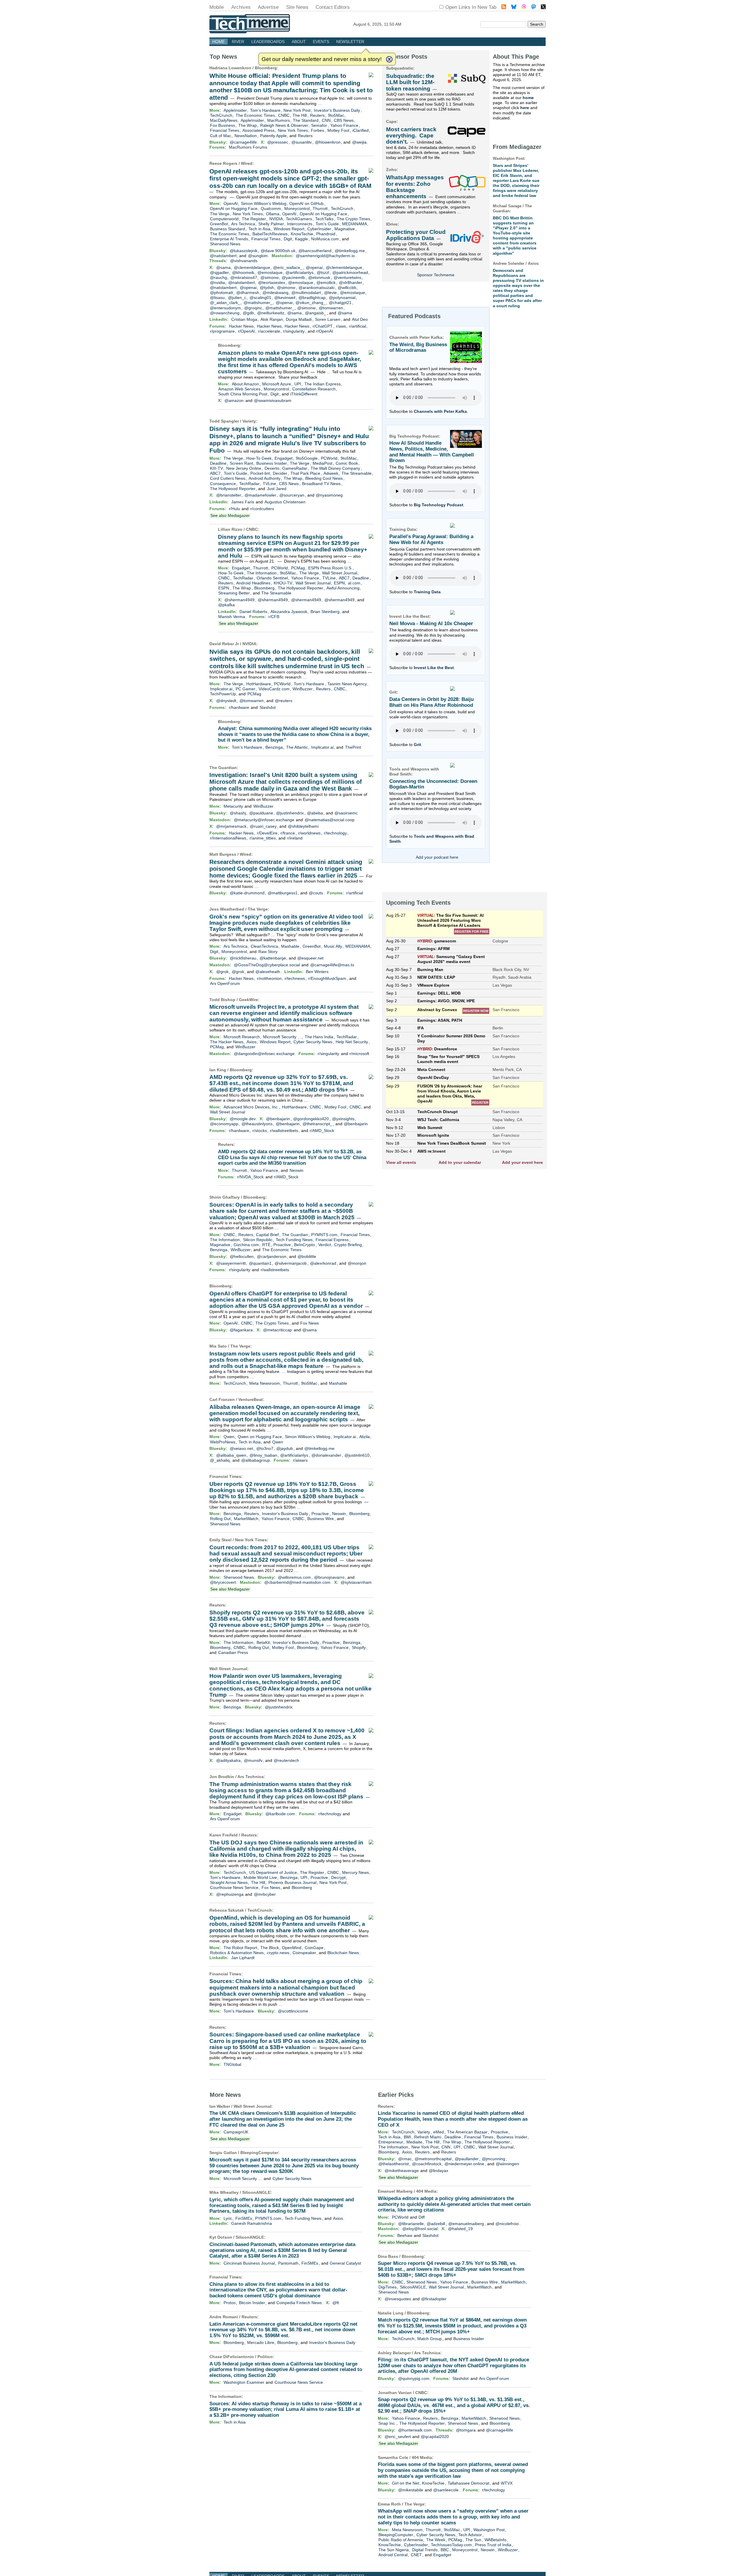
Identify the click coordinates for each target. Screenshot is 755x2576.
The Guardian (223, 768)
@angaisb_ (316, 313)
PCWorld (329, 458)
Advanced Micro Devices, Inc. (251, 1107)
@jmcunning (494, 2159)
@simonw (270, 277)
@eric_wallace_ (288, 267)
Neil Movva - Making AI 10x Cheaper (431, 624)
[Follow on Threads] (524, 8)
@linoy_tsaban (263, 1455)
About (299, 42)
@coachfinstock (427, 2164)
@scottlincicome (293, 2011)
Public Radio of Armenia (401, 2540)
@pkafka (226, 605)
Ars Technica (243, 224)
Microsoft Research (242, 1037)
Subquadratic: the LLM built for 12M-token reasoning (410, 82)
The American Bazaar (467, 2132)
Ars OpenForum (225, 983)
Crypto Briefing (348, 1245)
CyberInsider (319, 229)
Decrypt (338, 1877)
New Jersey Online (244, 468)
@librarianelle (411, 2224)
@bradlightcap (312, 298)
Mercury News (356, 1872)
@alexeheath (268, 972)
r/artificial (358, 326)
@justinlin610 (357, 1455)
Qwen (229, 1437)
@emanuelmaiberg (466, 2224)
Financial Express (332, 1240)
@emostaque (270, 272)
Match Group (430, 2339)
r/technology (335, 833)
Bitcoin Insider (252, 2303)
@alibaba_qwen (231, 1455)
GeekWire (248, 1000)
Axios (252, 1042)
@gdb (248, 313)
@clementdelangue (252, 267)
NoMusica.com (325, 239)
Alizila (365, 1437)
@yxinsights (343, 1119)
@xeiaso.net (241, 1448)
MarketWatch (246, 1519)
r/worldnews (309, 833)
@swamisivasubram (273, 400)
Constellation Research (314, 389)
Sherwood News (225, 244)
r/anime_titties (263, 838)
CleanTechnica (264, 946)
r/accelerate (269, 331)
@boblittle (307, 1256)
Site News (297, 7)
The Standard (306, 120)
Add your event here (522, 1162)
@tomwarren (331, 308)
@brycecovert (223, 1582)
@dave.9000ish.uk (278, 251)
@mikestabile (411, 2490)
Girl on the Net (406, 2483)
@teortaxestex (272, 282)
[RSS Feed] (504, 8)
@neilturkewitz (271, 313)
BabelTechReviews (270, 234)
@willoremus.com (294, 1577)
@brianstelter (229, 495)
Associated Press (258, 130)
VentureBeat (251, 1399)
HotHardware (259, 684)
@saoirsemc (346, 813)
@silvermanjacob (291, 1263)
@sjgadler (219, 272)
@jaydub (285, 1448)
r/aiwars (300, 1460)
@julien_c (237, 298)
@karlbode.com (280, 1814)
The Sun (473, 2540)
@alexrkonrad (323, 1263)
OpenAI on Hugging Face (234, 208)
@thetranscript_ (317, 1124)
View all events (401, 1162)
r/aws (341, 326)
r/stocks (260, 1131)
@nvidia (218, 282)
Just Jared (277, 489)
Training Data (427, 592)
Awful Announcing (343, 588)
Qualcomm (271, 208)
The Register (254, 219)
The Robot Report (240, 1948)
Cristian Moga (244, 319)
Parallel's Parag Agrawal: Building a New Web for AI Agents (431, 539)
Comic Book (347, 463)
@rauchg (219, 277)
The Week (436, 2540)
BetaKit (263, 1642)
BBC (445, 2550)
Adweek (331, 473)
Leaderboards (268, 42)
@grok (222, 972)
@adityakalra (228, 1760)
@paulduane (261, 813)
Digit (288, 239)
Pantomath (288, 2263)
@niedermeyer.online (464, 2164)
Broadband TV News (321, 484)
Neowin (297, 1170)
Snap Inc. (387, 2423)
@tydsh (267, 287)
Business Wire (321, 1519)
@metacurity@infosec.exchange (264, 820)
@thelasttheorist (394, 2164)
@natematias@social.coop (330, 820)
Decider (280, 473)
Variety (249, 421)
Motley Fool (338, 130)
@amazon (234, 400)
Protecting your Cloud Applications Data (416, 235)
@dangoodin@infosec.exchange (264, 1054)
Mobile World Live (260, 1877)
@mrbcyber (265, 1894)
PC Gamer (246, 689)
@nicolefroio (507, 2224)
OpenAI (231, 203)
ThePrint (353, 747)
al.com (354, 583)
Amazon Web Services (239, 389)
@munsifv (253, 1760)
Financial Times (225, 130)
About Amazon (245, 384)
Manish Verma (232, 617)
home (528, 98)
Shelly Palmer (271, 224)
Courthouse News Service (234, 1887)
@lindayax (439, 2171)
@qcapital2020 (435, 2437)
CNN (326, 120)
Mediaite (414, 2142)
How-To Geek (259, 458)
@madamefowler (260, 495)
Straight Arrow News (229, 1882)
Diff (422, 2217)
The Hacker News (227, 1042)
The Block (270, 1948)
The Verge (220, 214)
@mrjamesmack (231, 826)
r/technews (295, 978)
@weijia (359, 142)
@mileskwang (275, 293)
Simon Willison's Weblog (264, 203)
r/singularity (294, 331)
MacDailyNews (224, 120)
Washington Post (489, 2530)
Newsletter (350, 42)
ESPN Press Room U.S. (330, 568)
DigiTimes (388, 2287)
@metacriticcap (278, 1330)
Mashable (290, 946)
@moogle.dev (243, 1119)
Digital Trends (425, 2550)
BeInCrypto (305, 1245)
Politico (265, 2357)
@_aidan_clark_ (225, 303)
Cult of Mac (221, 136)
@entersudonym (225, 308)
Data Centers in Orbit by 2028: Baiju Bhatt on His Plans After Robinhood (431, 702)
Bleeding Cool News (324, 478)
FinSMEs (244, 2218)
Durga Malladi (299, 319)
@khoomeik (243, 272)
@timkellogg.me (350, 251)
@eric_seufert (398, 2437)
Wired (247, 163)
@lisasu (217, 298)
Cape (391, 121)
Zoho (391, 170)
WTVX (507, 2483)
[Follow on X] (543, 8)
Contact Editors (333, 7)
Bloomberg (266, 68)
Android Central (393, 2555)
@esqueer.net (310, 958)
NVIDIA (276, 219)
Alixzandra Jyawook (289, 612)
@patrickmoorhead (350, 272)
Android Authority (265, 478)
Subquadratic (400, 68)
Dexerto (272, 468)
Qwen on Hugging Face (260, 1437)
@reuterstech (286, 1760)
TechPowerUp (223, 694)
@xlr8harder (351, 282)
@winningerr (508, 2164)
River (238, 42)
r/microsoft (359, 1054)
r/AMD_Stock (322, 1131)
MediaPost (322, 463)
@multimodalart (306, 293)
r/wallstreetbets (284, 1131)
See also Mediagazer (230, 515)
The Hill (300, 115)
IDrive (392, 224)
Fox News (310, 1323)
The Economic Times (255, 115)
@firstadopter (434, 2299)
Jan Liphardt (243, 1958)
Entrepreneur (391, 2142)
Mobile (217, 7)
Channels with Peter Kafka (440, 411)
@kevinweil (285, 298)
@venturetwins (347, 277)
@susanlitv (302, 142)
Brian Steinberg (325, 612)
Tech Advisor (470, 2535)
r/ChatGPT (323, 326)
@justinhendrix (290, 813)
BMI (407, 2137)
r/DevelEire (267, 833)
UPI (298, 384)
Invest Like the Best (434, 668)
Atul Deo (360, 319)
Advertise (268, 7)
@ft (336, 2303)
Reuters (317, 115)
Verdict (325, 1245)
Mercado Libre (261, 2342)
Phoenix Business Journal (292, 1882)
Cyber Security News (313, 1042)
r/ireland (295, 838)
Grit (417, 745)
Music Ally (333, 946)
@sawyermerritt (231, 1263)
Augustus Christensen (285, 502)
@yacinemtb (293, 277)
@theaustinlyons (257, 1124)
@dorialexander (326, 1455)
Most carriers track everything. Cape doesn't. (411, 136)
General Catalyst (345, 2263)
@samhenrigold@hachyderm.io (325, 256)
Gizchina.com (246, 1245)
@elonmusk (319, 277)
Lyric (228, 2218)
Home (219, 42)
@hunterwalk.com (415, 2430)
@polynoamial (342, 298)
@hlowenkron (328, 142)
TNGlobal (232, 2064)
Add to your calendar (460, 1162)
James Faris (243, 502)
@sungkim (258, 256)
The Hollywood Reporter (233, 489)
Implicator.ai (221, 689)
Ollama (273, 214)
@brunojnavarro (329, 1577)
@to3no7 (265, 1448)
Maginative (345, 229)
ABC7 (215, 473)
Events (321, 42)
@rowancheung (225, 313)
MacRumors (279, 120)
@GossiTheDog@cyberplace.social (267, 965)
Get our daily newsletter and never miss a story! (322, 59)
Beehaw (405, 2235)
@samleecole (446, 2490)
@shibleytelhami (303, 826)
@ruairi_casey (263, 826)
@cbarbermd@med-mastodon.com (297, 1582)
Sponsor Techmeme (436, 275)
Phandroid (326, 234)
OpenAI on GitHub (306, 203)
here (525, 108)
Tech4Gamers (299, 219)
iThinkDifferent (304, 394)
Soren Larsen (328, 319)
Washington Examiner (244, 2382)
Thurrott (320, 208)
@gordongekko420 (311, 1119)
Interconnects (300, 224)
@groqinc (253, 308)
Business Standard (228, 229)
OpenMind (292, 1948)
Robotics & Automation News (237, 1953)
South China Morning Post (243, 394)
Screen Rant (241, 463)
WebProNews (223, 1442)
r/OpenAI (246, 331)
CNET (416, 2555)
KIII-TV (216, 468)
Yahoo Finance (344, 125)
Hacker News (241, 326)
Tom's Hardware (265, 110)
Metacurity (233, 806)
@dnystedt (226, 701)
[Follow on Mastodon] (534, 8)
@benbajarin (278, 1119)
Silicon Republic (258, 1240)
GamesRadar (295, 468)
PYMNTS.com (324, 1235)
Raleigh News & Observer (284, 125)
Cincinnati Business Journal (249, 2263)
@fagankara (241, 1330)
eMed (439, 2132)
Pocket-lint (260, 473)
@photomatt (221, 293)
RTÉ (266, 1245)
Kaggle (301, 239)
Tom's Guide (327, 224)
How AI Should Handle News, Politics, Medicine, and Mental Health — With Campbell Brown (432, 452)
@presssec (278, 142)
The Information (262, 573)
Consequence (223, 484)
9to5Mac (336, 115)
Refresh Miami (428, 2137)
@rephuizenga (230, 1894)
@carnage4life (243, 142)
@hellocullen (242, 1256)
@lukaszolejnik (244, 251)
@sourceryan (292, 495)
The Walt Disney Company (335, 468)
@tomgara (466, 2430)
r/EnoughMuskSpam (327, 978)
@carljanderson (272, 1256)
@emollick (326, 282)
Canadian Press (233, 1652)
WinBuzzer (303, 689)
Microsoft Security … (282, 1037)
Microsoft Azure (277, 384)
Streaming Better (234, 593)
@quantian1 (260, 1263)
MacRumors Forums (248, 147)
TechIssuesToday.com (451, 2545)
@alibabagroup (256, 1460)
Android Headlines (253, 583)
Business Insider (272, 463)
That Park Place (305, 473)
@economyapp (224, 1124)
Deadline (218, 463)
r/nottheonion (269, 978)
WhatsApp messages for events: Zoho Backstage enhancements (415, 187)
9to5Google (307, 458)
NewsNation (246, 136)
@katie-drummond (247, 893)
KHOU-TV (283, 583)
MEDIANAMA (354, 224)
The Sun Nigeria (394, 2550)
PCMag (298, 568)
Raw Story (268, 952)
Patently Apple (273, 136)
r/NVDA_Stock (250, 1177)
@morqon (357, 1263)
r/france (288, 833)
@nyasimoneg (329, 495)
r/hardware (239, 707)
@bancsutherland (315, 251)
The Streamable (357, 473)
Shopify (359, 1647)
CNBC (284, 115)
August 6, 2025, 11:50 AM (377, 24)
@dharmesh (248, 293)
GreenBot (219, 224)
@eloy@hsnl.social (420, 2229)
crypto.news (278, 1953)
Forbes (317, 130)
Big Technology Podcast (439, 505)
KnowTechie (302, 234)
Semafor (319, 125)
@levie (330, 293)
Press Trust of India (493, 2545)
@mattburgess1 (283, 893)
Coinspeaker (304, 1953)
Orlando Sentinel (272, 578)
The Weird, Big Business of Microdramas (418, 348)
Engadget (284, 458)
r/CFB (274, 617)
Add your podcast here (437, 857)
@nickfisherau (243, 958)
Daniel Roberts (253, 612)
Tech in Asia (259, 229)
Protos (230, 2303)
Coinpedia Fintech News (299, 2303)
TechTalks (324, 219)
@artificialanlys (299, 272)
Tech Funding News (294, 1240)
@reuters (284, 701)
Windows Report (289, 229)
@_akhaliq (220, 1460)
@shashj (238, 813)
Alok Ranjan (272, 319)
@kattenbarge (273, 958)
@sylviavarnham (356, 1582)
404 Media (426, 2191)
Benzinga (274, 747)
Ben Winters (317, 972)
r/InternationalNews (228, 838)
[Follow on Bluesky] (514, 8)
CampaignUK (236, 2132)
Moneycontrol (297, 208)
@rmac (405, 2159)
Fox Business (223, 125)
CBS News (344, 120)
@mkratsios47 (244, 277)
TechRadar (249, 484)
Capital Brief (267, 1235)
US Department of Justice (273, 1872)
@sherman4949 (239, 600)
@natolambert (223, 256)
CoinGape (314, 1948)
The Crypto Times (353, 219)
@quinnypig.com (414, 2378)
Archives (241, 7)
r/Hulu (234, 509)
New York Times (293, 130)
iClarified (361, 130)
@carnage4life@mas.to (332, 965)
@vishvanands (244, 261)
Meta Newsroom (265, 1383)
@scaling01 (260, 298)
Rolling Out (220, 1519)
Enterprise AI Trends (229, 239)
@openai (314, 267)
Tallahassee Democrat (468, 2483)
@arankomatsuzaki (316, 287)
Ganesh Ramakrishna (252, 2223)
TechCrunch (221, 115)
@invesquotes (398, 2299)
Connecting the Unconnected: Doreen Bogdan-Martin (433, 784)
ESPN (339, 583)
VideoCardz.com (274, 689)
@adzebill (436, 2224)
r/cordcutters (262, 509)
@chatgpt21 (340, 303)
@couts (316, 893)
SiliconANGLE (256, 2192)
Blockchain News (343, 1953)
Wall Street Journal (340, 573)
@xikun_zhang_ (311, 303)
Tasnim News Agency (347, 684)
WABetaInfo (495, 2540)
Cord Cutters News (228, 478)
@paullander (467, 2159)
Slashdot (268, 707)
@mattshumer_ (258, 303)
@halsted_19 (460, 2229)
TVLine (269, 484)
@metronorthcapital (433, 2159)
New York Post (297, 110)
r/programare (222, 331)
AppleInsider (235, 110)
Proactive (282, 1245)
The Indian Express (322, 384)
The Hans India (319, 1037)
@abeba (315, 813)
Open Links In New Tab (471, 7)
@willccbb (347, 287)
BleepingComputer (259, 2153)
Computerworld (224, 219)
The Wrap (248, 125)
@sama (223, 267)
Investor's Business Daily (337, 110)
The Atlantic (297, 747)
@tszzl (323, 272)
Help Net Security (352, 1042)
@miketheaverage (402, 2171)
